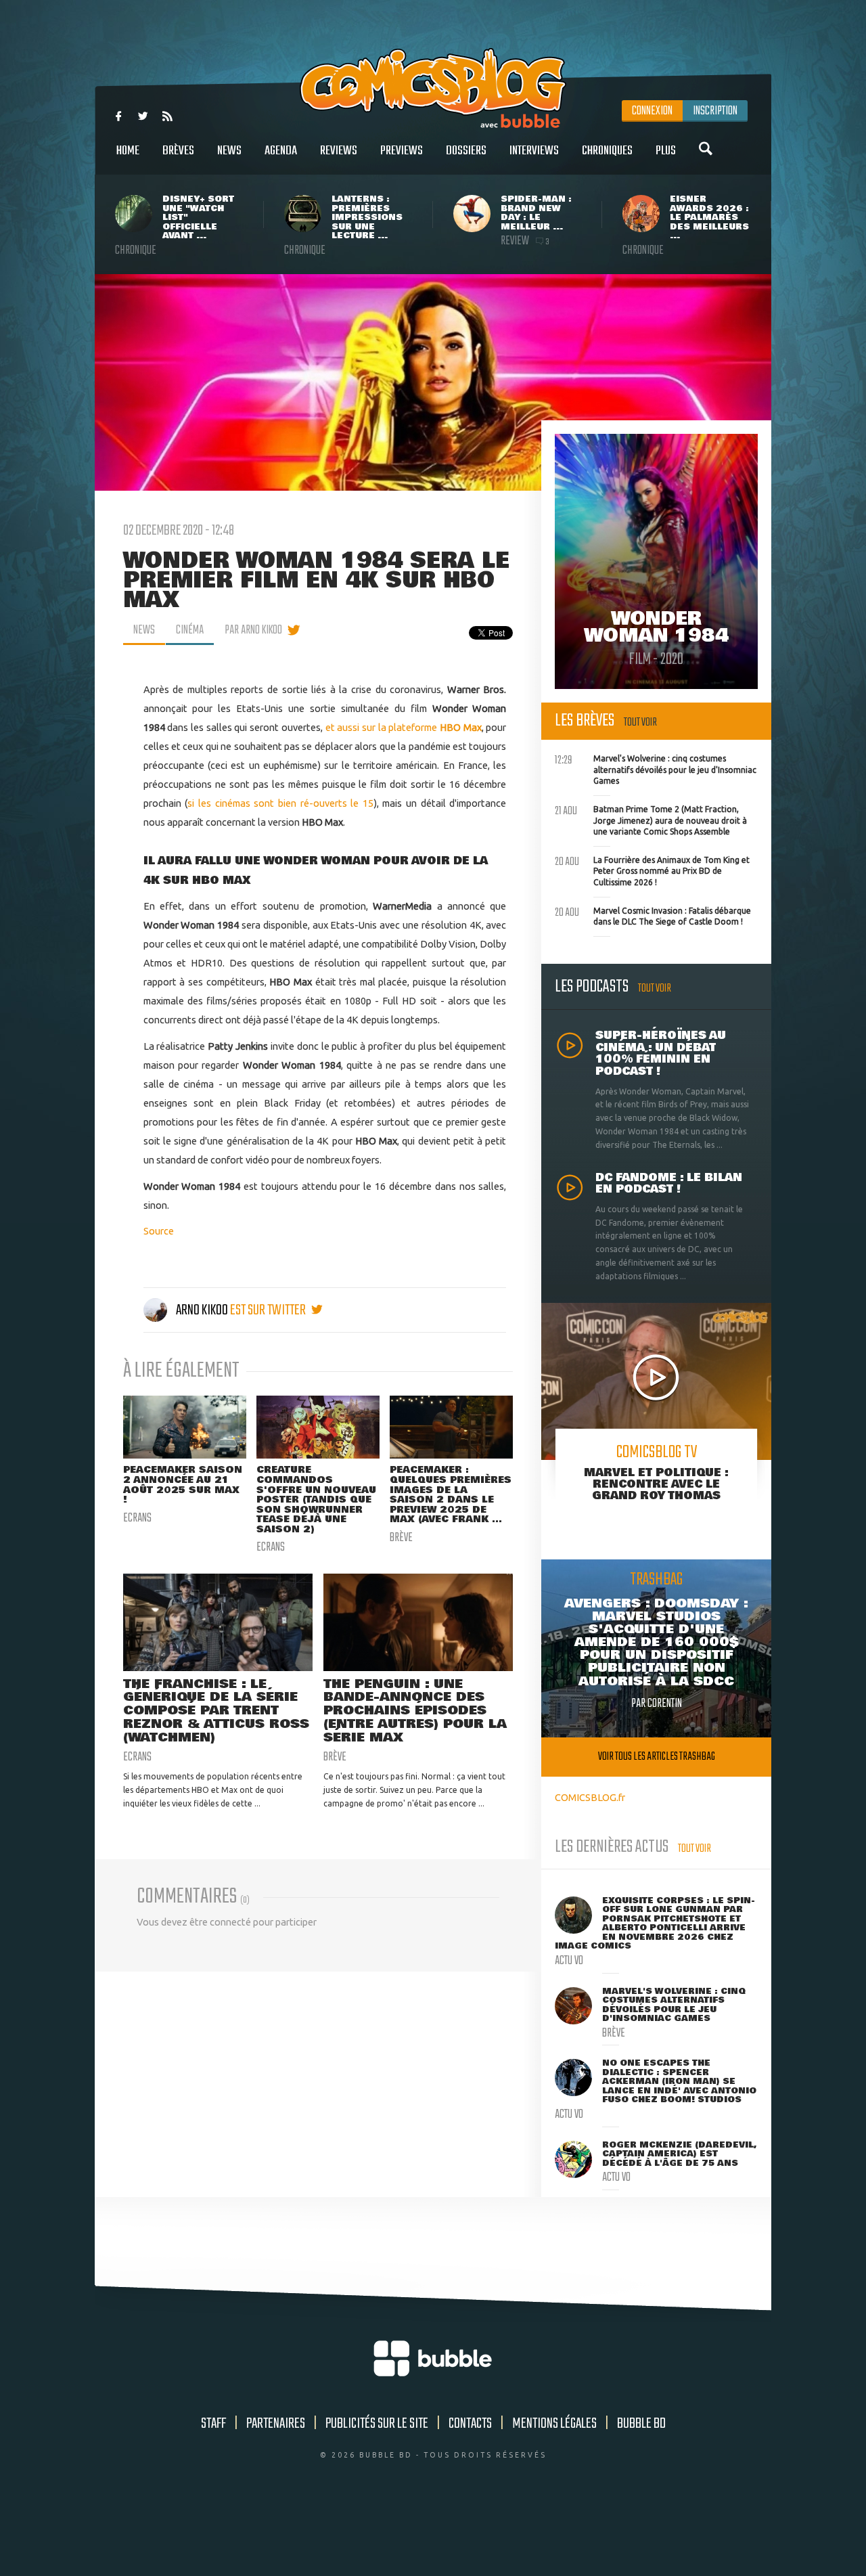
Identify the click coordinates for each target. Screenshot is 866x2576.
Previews (402, 151)
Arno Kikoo (202, 1310)
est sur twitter (269, 1310)
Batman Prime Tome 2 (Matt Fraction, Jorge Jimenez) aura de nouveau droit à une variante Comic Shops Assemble (651, 819)
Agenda (281, 151)
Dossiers (466, 151)
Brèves (178, 151)
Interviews (534, 151)
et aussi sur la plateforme (404, 727)
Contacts (470, 2424)
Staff (213, 2424)
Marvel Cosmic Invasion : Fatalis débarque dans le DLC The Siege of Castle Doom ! (653, 915)
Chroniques (607, 151)
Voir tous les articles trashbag (657, 1757)
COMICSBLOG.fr (590, 1797)
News (229, 151)
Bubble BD (641, 2424)
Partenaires (276, 2424)
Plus (666, 151)
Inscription (715, 111)
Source (159, 1231)
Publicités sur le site (377, 2424)
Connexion (652, 111)
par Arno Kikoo (253, 630)
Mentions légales (554, 2424)
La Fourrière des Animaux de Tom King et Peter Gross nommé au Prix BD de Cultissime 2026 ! (652, 870)
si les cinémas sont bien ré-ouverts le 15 (280, 803)
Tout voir (640, 723)
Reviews (339, 151)
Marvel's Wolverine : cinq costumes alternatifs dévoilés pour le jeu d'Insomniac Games (656, 768)
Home (128, 151)
